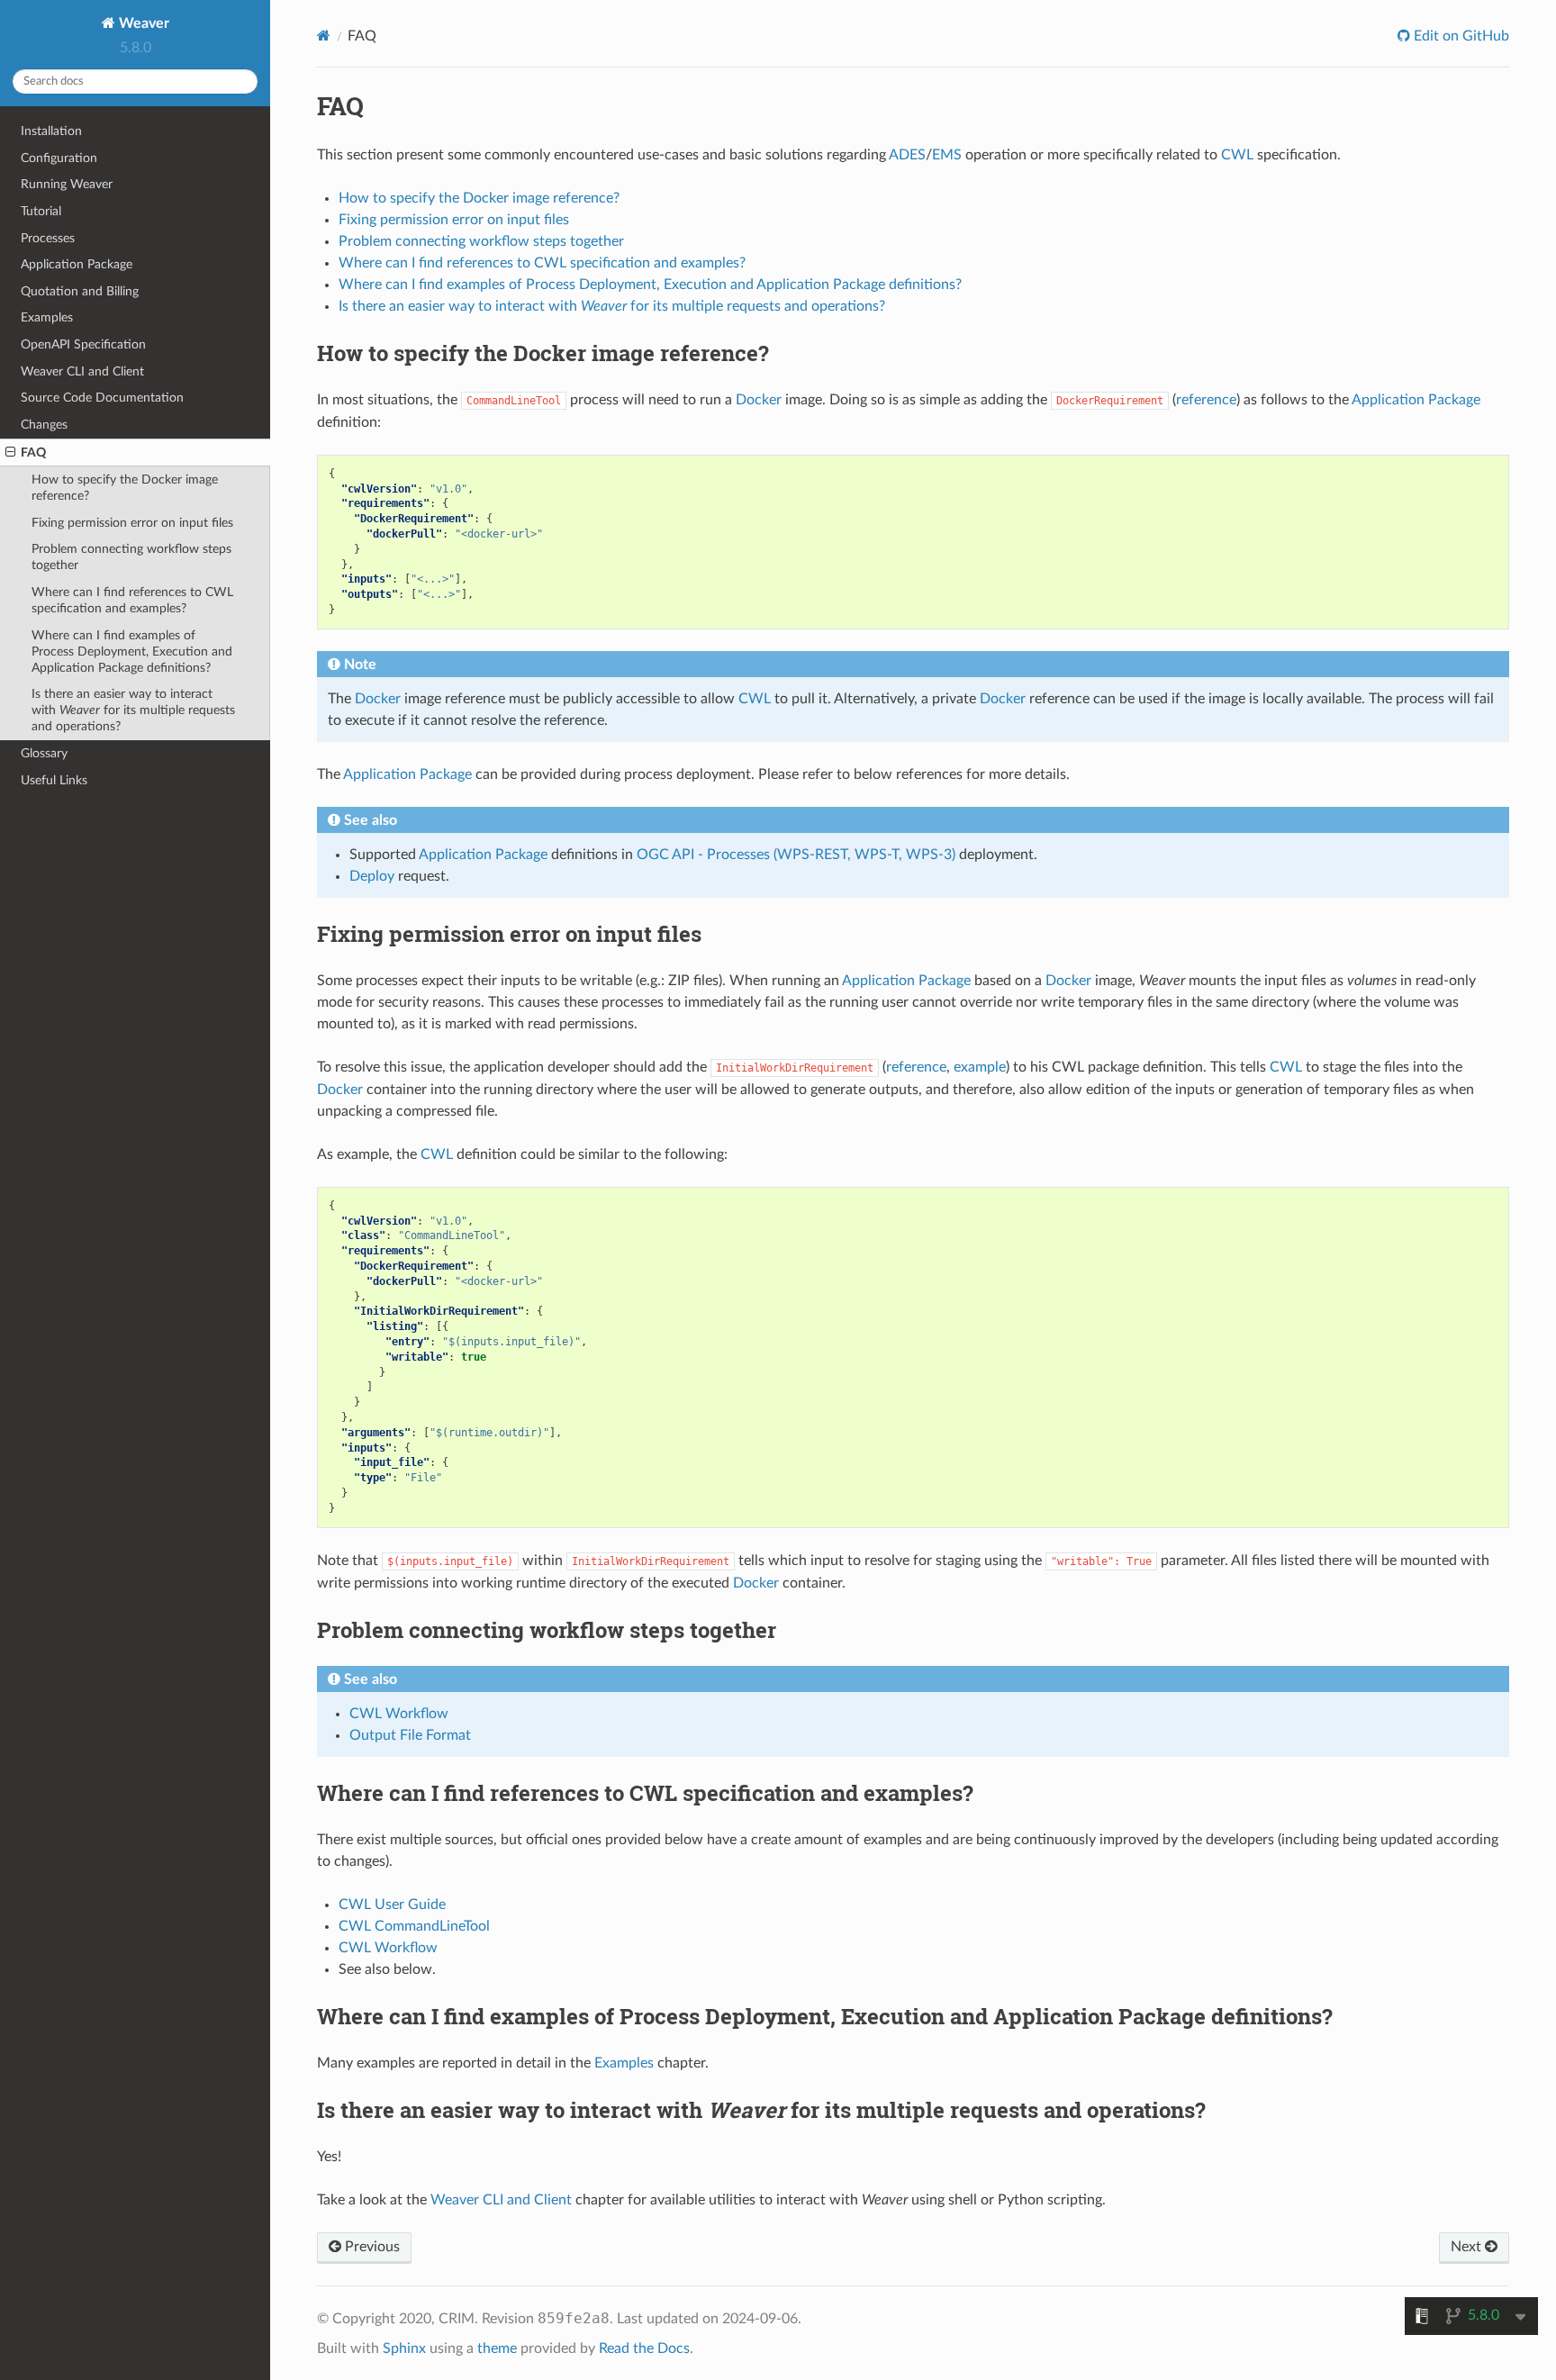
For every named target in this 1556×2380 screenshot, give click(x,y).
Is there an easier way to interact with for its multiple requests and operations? (133, 710)
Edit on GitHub (1460, 36)
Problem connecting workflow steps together (131, 557)
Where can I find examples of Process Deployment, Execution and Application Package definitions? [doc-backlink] (825, 2016)
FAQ (33, 452)
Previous (371, 2247)
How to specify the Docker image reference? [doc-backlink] (543, 353)
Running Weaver (67, 184)
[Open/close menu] (10, 453)
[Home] (324, 36)
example (980, 1067)
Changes (44, 425)
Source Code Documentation (102, 398)
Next (1468, 2247)
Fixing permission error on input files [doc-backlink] (509, 934)
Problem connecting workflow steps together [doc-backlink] (547, 1630)
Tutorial (41, 211)
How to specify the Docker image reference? (125, 488)
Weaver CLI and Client (82, 371)
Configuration (59, 158)
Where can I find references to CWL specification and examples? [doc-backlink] (645, 1793)
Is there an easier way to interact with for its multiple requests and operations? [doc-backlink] (761, 2110)
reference (1206, 400)
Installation (51, 131)
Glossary (44, 753)
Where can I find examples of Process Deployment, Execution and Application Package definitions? (132, 652)
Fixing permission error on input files (132, 523)
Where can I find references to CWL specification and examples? (132, 600)
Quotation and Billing (80, 291)
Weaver (142, 23)
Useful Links (54, 780)
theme (497, 2348)
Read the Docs (644, 2348)
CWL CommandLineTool (414, 1926)
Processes (48, 238)
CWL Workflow (388, 1948)
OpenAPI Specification (83, 344)
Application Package (77, 264)
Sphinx (404, 2348)
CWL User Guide (392, 1905)
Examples (47, 317)
